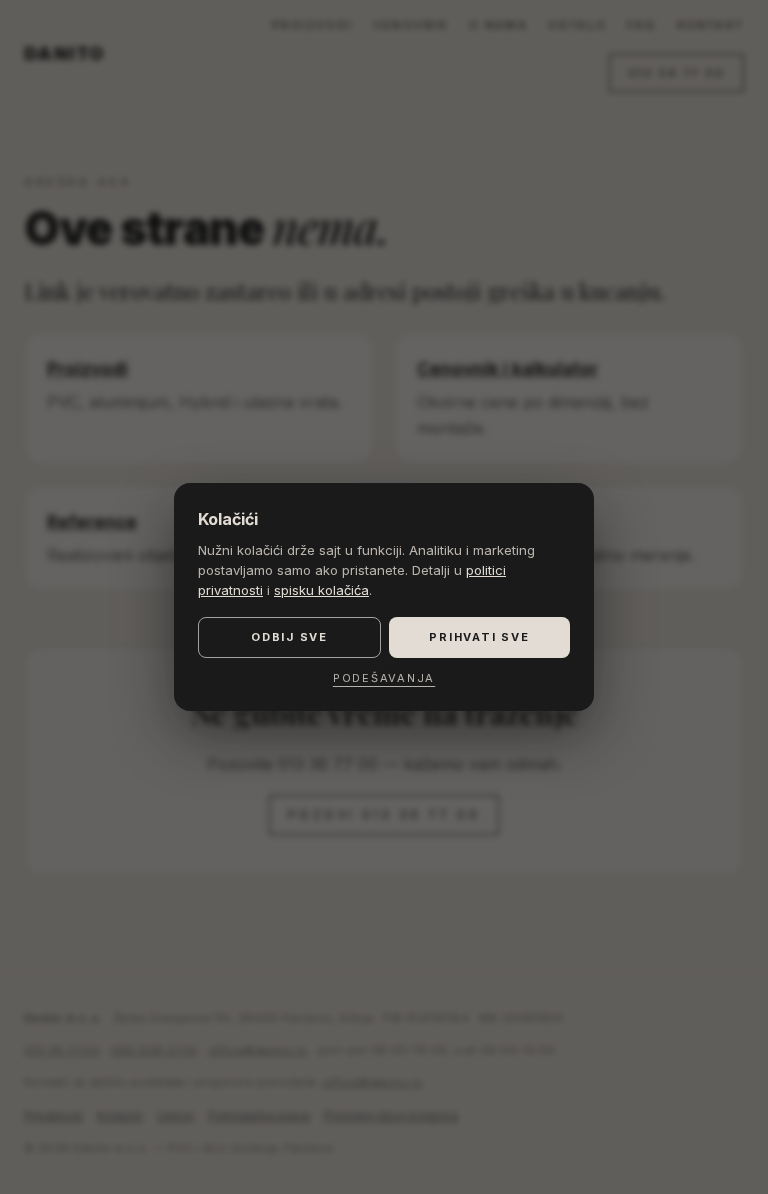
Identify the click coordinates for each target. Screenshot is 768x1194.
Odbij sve (289, 637)
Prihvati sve (479, 637)
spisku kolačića (321, 590)
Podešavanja (384, 678)
